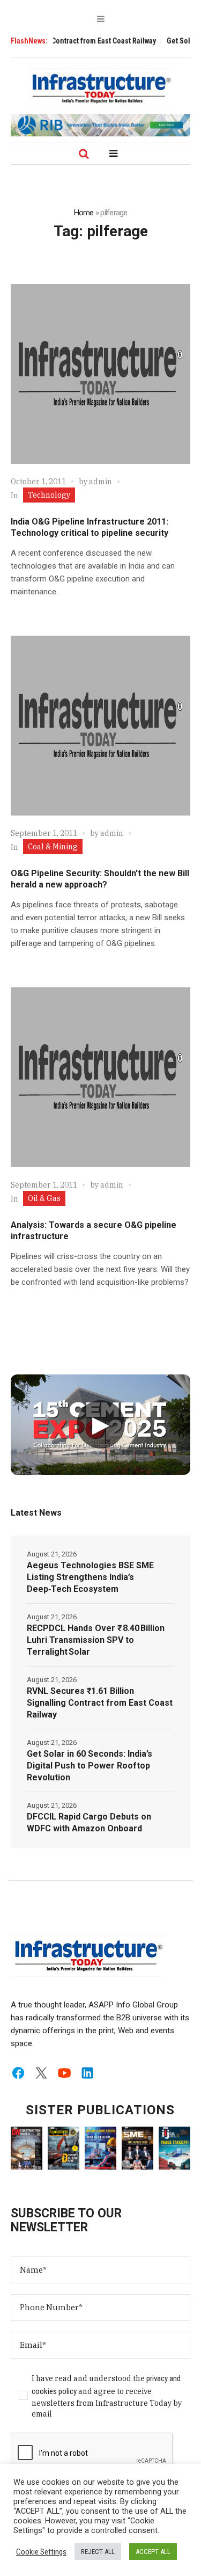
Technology (49, 495)
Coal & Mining (53, 847)
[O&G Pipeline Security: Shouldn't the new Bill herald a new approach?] (100, 726)
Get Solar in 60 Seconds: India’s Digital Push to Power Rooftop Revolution (90, 1766)
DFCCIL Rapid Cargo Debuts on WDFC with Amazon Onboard (89, 1822)
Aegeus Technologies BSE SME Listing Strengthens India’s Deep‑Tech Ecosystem (90, 1577)
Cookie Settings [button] (41, 2552)
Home (84, 213)
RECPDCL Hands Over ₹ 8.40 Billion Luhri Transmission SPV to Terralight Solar (96, 1640)
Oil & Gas (44, 1198)
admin (100, 482)
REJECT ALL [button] (98, 2552)
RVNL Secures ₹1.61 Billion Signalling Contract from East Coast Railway (100, 1703)
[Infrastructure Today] (101, 88)
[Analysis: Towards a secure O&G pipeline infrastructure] (100, 1077)
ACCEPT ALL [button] (153, 2552)
